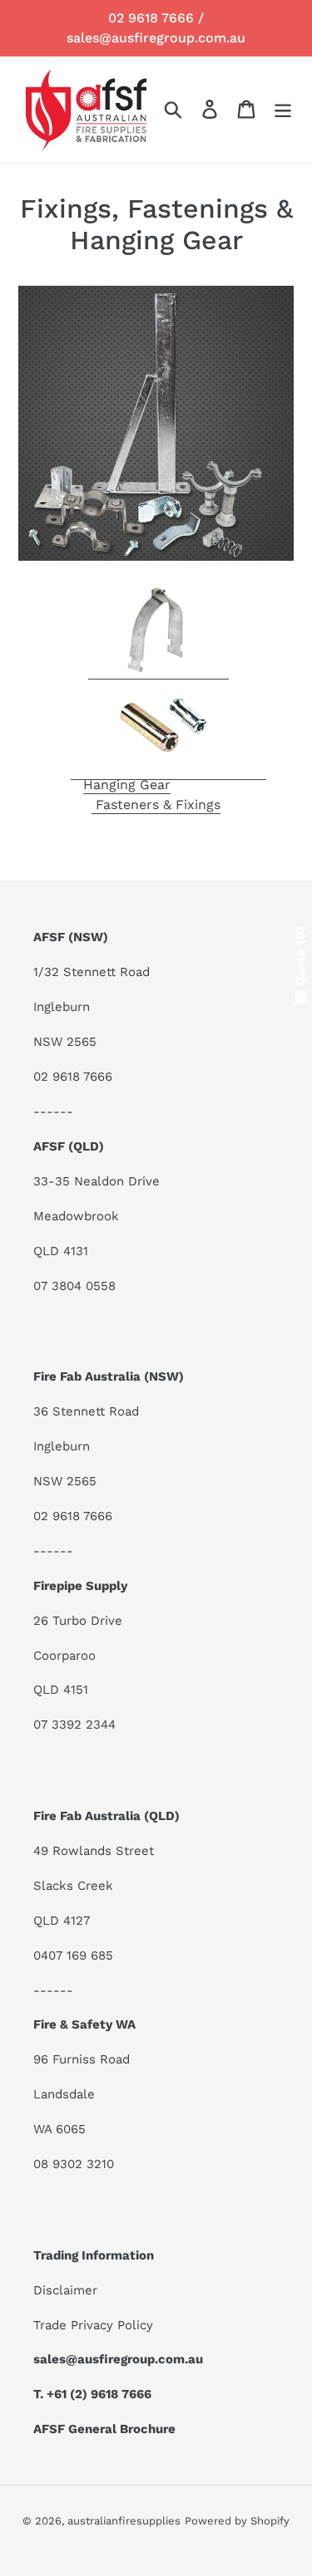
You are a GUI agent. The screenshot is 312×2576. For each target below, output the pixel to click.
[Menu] (283, 109)
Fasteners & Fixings (156, 805)
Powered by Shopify (237, 2521)
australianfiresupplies (124, 2521)
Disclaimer (65, 2290)
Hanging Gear (127, 785)
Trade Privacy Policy (93, 2325)
